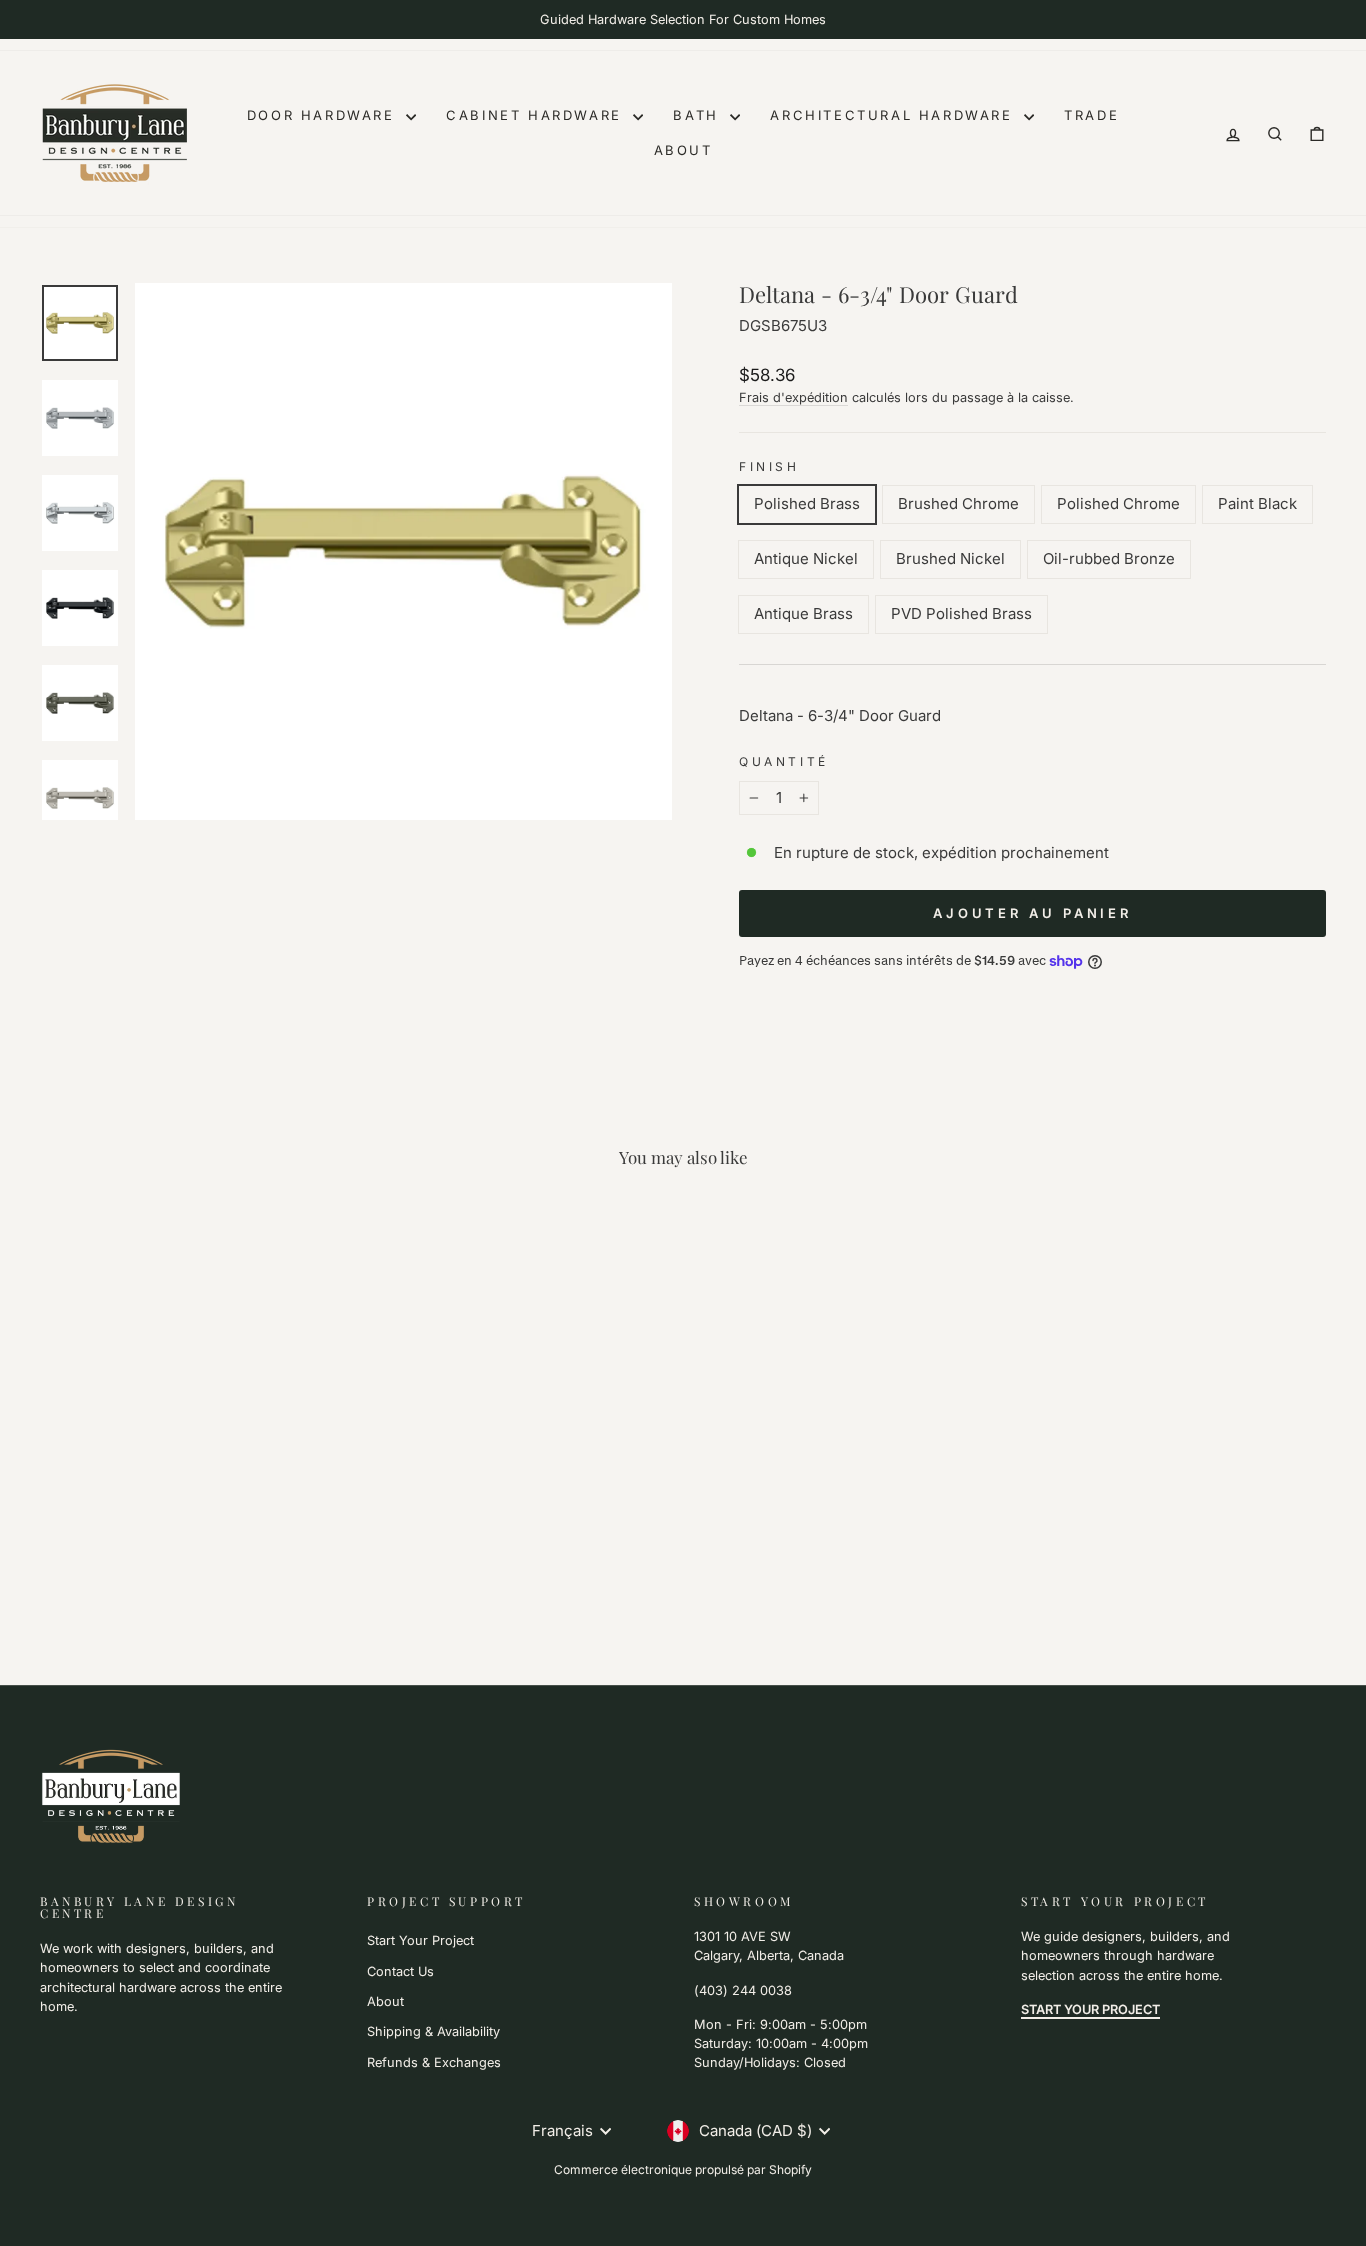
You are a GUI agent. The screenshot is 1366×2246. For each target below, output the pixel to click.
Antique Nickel (806, 558)
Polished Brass (807, 503)
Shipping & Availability (433, 2031)
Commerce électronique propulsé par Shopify (683, 2169)
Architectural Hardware (894, 115)
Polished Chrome (1118, 503)
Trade (1091, 115)
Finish (769, 466)
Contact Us (400, 1971)
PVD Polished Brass (961, 613)
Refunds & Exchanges (434, 2062)
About (683, 150)
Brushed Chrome (958, 503)
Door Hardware (324, 115)
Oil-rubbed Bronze (1109, 558)
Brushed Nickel (950, 558)
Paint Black (1257, 503)
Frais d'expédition (793, 397)
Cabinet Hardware (537, 115)
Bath (699, 115)
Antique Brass (803, 613)
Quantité (784, 761)
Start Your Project (420, 1940)
